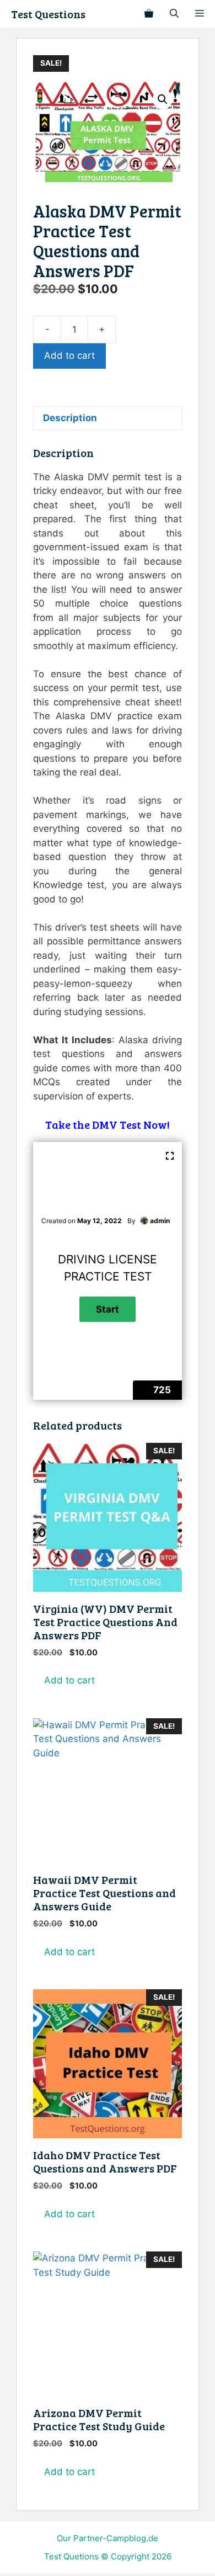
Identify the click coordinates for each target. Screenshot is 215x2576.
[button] (163, 99)
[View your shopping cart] (149, 14)
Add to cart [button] (69, 1680)
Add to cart (69, 355)
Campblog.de (132, 2538)
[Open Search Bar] (174, 14)
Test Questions (48, 14)
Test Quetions (71, 2556)
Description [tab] (70, 418)
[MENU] (201, 14)
